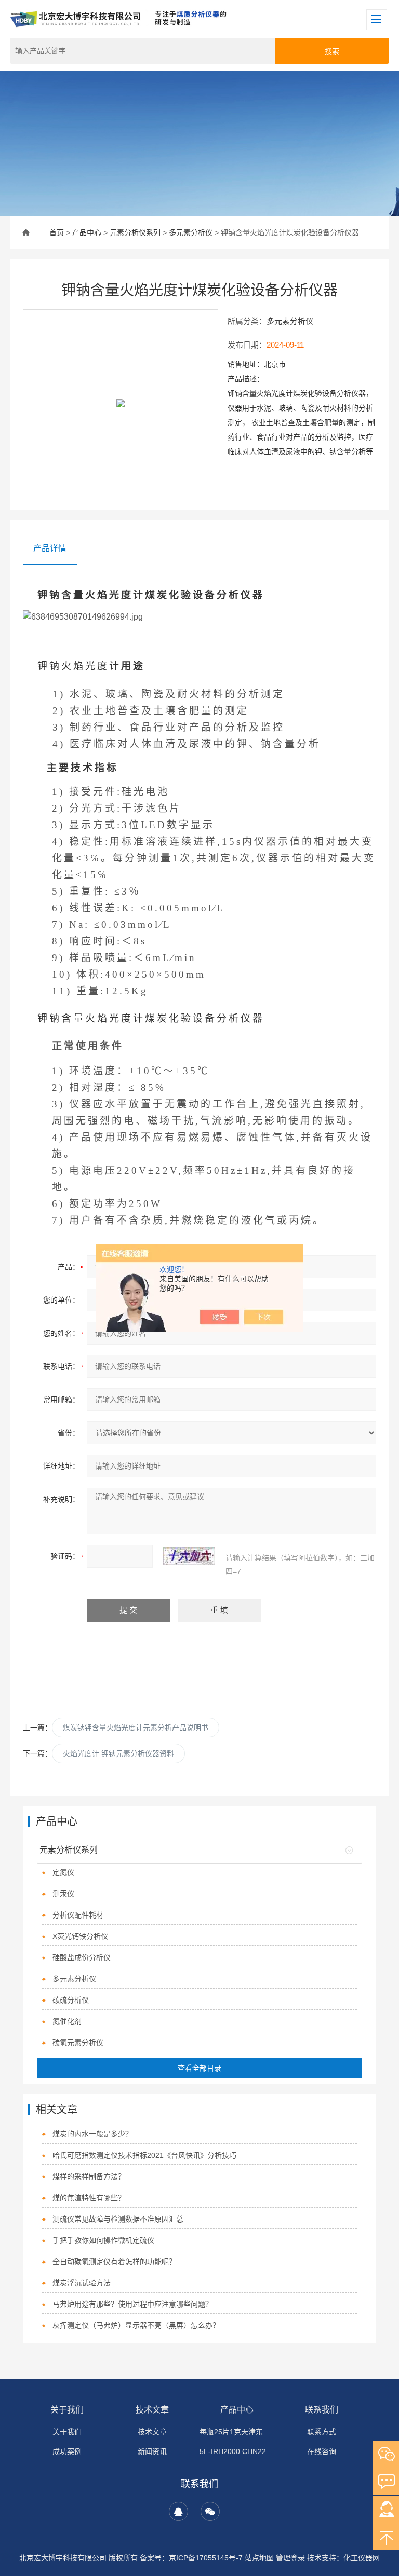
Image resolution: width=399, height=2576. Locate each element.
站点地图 (259, 2558)
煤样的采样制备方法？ (89, 2176)
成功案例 (67, 2451)
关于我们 (67, 2410)
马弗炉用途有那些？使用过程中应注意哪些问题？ (132, 2304)
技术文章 (152, 2410)
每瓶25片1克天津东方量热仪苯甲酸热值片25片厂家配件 (237, 2432)
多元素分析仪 (191, 232)
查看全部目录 (199, 2068)
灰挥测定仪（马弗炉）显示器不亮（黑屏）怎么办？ (136, 2325)
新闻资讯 (152, 2451)
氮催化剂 (67, 2021)
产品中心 (87, 232)
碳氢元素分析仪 (78, 2043)
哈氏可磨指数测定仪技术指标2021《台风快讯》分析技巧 (144, 2155)
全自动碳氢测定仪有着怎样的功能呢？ (114, 2262)
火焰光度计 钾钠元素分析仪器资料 (118, 1753)
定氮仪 (63, 1872)
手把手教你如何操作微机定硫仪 (103, 2240)
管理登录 (290, 2558)
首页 (57, 232)
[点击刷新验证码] (189, 1556)
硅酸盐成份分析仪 (82, 1957)
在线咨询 (322, 2451)
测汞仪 (63, 1894)
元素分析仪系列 (135, 232)
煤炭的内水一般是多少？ (92, 2134)
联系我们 (322, 2410)
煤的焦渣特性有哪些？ (89, 2198)
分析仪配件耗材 (78, 1915)
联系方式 (322, 2432)
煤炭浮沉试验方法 (82, 2283)
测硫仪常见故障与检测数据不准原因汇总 (118, 2219)
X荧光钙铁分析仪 (80, 1936)
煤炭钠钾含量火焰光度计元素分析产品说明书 (136, 1728)
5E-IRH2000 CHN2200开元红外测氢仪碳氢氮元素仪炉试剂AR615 (237, 2451)
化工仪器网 (362, 2558)
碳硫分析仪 (71, 2000)
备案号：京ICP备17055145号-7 (191, 2558)
